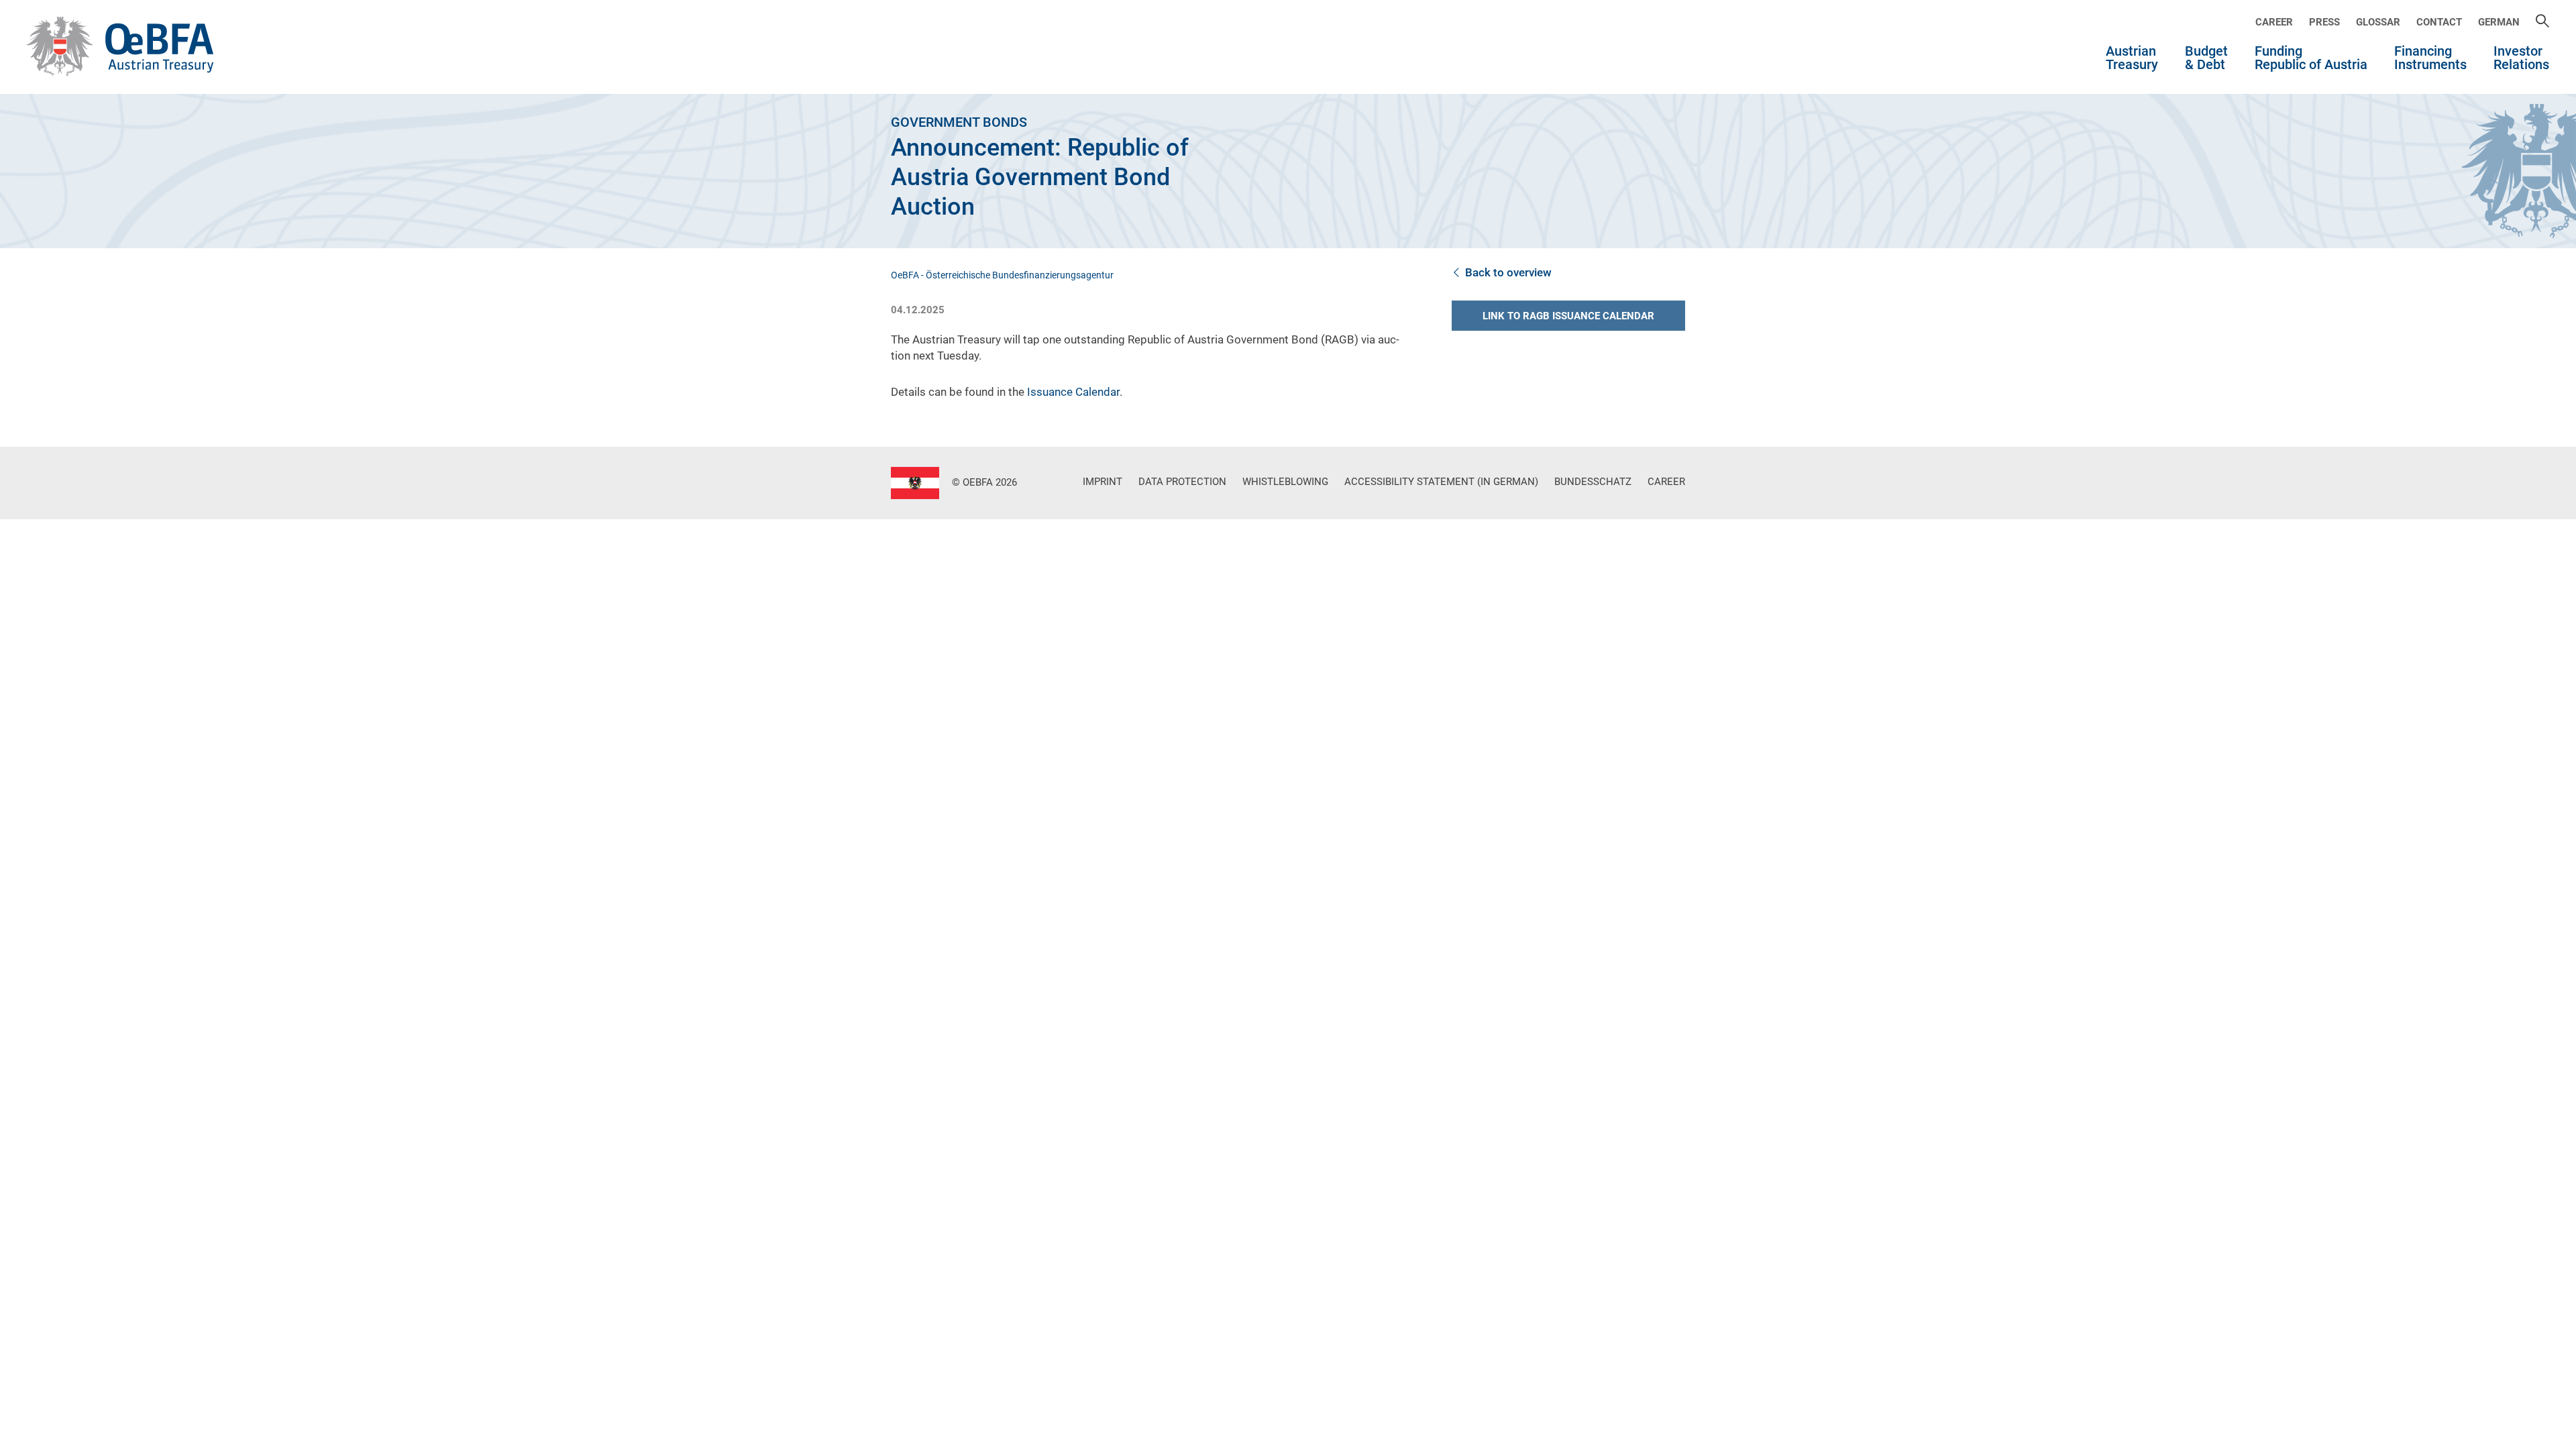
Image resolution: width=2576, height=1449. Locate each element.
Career (2274, 22)
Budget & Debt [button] (2206, 58)
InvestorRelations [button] (2521, 58)
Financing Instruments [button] (2430, 58)
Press (2324, 22)
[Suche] (2542, 22)
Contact (2439, 22)
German (2499, 22)
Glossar (2378, 22)
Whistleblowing (1285, 482)
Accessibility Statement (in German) (1441, 482)
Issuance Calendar (1073, 392)
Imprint (1103, 482)
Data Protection (1182, 482)
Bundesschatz (1593, 482)
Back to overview (1508, 272)
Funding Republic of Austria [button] (2311, 58)
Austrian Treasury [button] (2132, 58)
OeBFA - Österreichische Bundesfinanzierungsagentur (1002, 275)
